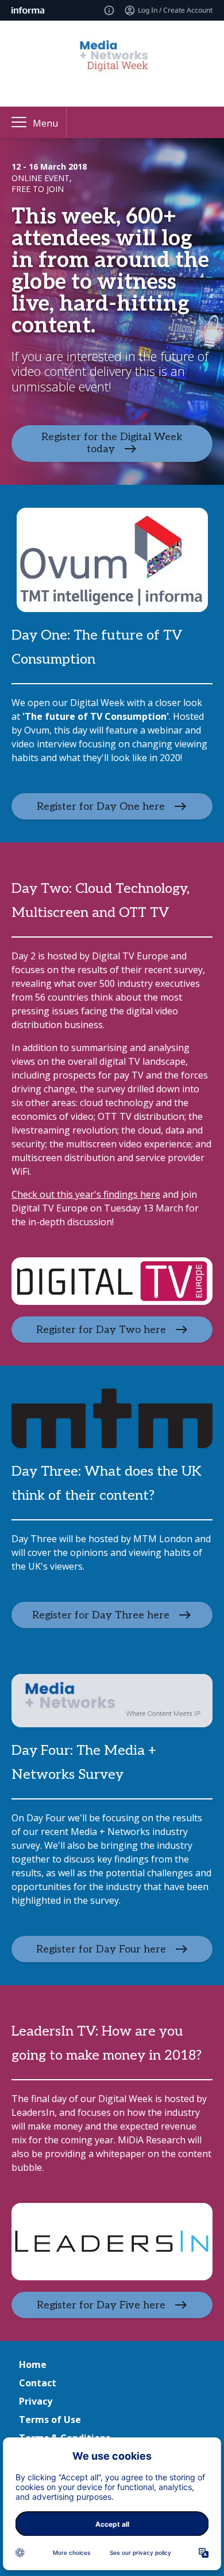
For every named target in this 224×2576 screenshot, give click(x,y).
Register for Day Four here (101, 1949)
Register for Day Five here (101, 2305)
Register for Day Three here (101, 1615)
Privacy (36, 2401)
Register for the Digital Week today (112, 443)
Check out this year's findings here (86, 1194)
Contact (38, 2383)
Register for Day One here (101, 807)
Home (33, 2365)
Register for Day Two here (101, 1330)
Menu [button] (45, 123)
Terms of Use (50, 2420)
